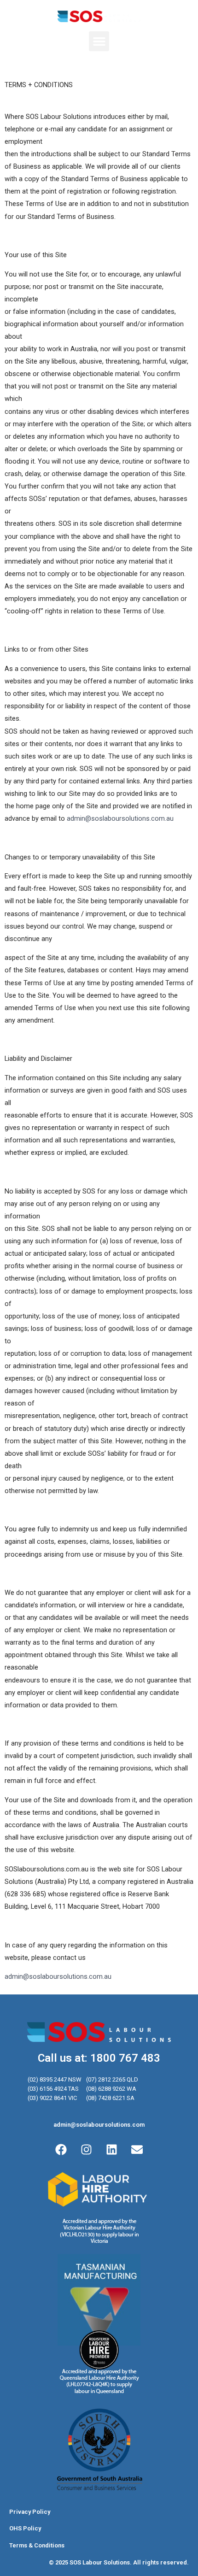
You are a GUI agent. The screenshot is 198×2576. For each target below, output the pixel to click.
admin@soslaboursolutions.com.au (120, 818)
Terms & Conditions (37, 2545)
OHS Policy (25, 2528)
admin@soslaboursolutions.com (99, 2125)
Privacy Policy (30, 2512)
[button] (99, 41)
